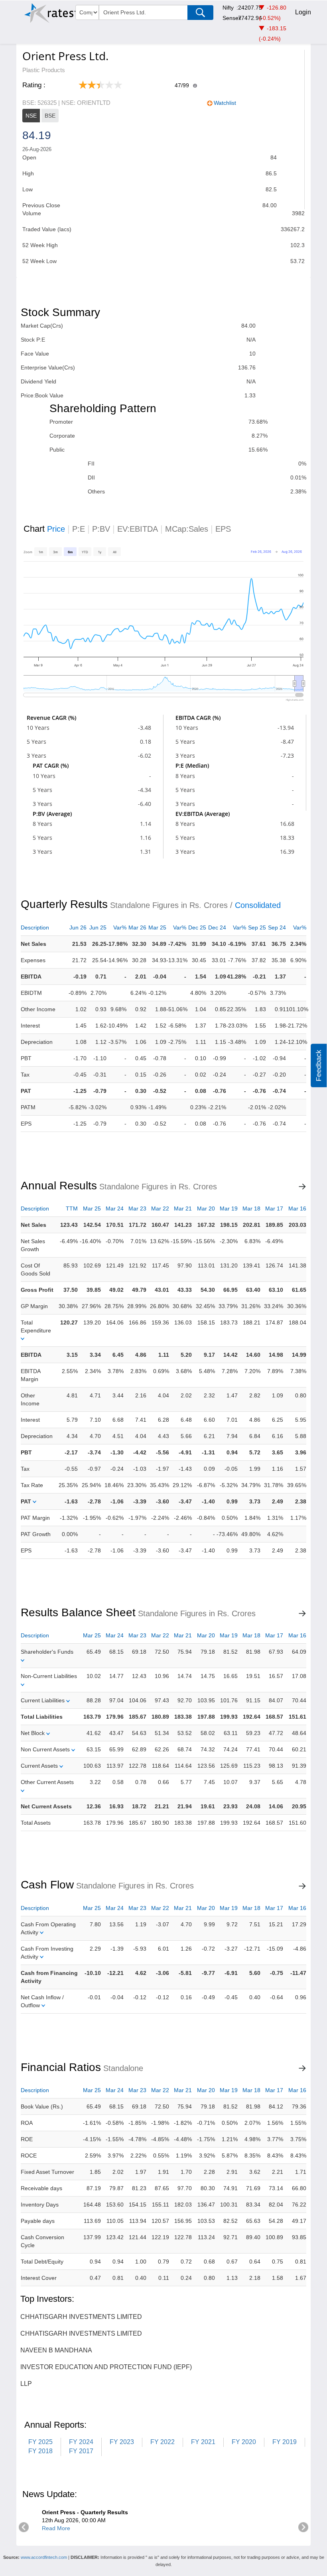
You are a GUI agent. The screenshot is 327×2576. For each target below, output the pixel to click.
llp (26, 2384)
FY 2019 (285, 2442)
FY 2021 (203, 2442)
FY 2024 (81, 2442)
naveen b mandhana (56, 2350)
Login (303, 12)
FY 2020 (244, 2442)
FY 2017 (81, 2451)
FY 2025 (40, 2442)
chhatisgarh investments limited (81, 2317)
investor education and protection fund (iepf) (106, 2367)
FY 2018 (40, 2451)
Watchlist (225, 103)
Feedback (319, 1066)
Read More (56, 2528)
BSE (50, 116)
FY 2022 (163, 2442)
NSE (31, 116)
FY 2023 (122, 2442)
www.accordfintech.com (44, 2557)
